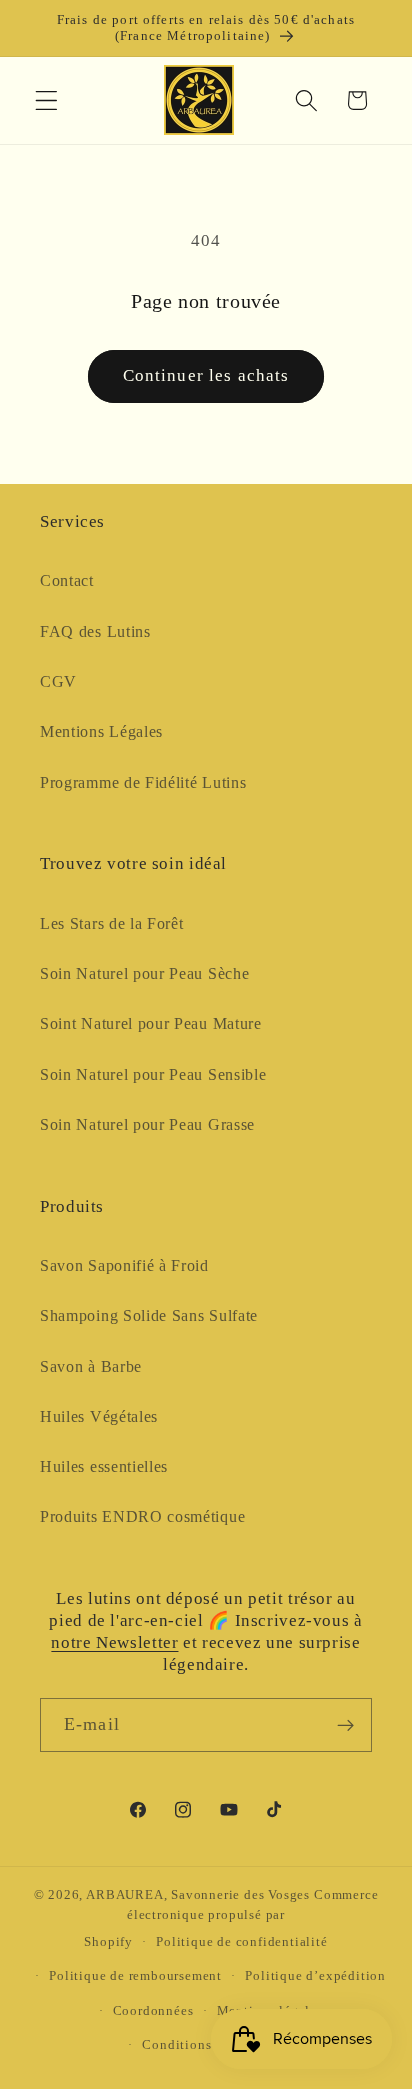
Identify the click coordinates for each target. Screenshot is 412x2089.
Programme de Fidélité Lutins (143, 782)
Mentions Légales (101, 731)
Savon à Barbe (91, 1366)
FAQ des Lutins (95, 631)
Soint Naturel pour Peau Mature (151, 1023)
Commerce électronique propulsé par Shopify (231, 1919)
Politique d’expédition (315, 1976)
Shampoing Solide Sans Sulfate (149, 1315)
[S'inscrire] (345, 1725)
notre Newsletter (114, 1642)
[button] (46, 100)
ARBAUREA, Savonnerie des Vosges (198, 1895)
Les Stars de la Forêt (112, 923)
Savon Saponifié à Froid (124, 1265)
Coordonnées (153, 2011)
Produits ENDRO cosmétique (142, 1516)
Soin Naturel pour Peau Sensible (153, 1074)
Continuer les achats (206, 375)
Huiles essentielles (104, 1466)
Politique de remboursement (135, 1976)
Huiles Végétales (99, 1416)
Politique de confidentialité (242, 1942)
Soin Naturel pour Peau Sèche (144, 973)
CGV (58, 681)
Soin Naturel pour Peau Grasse (147, 1124)
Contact (67, 580)
